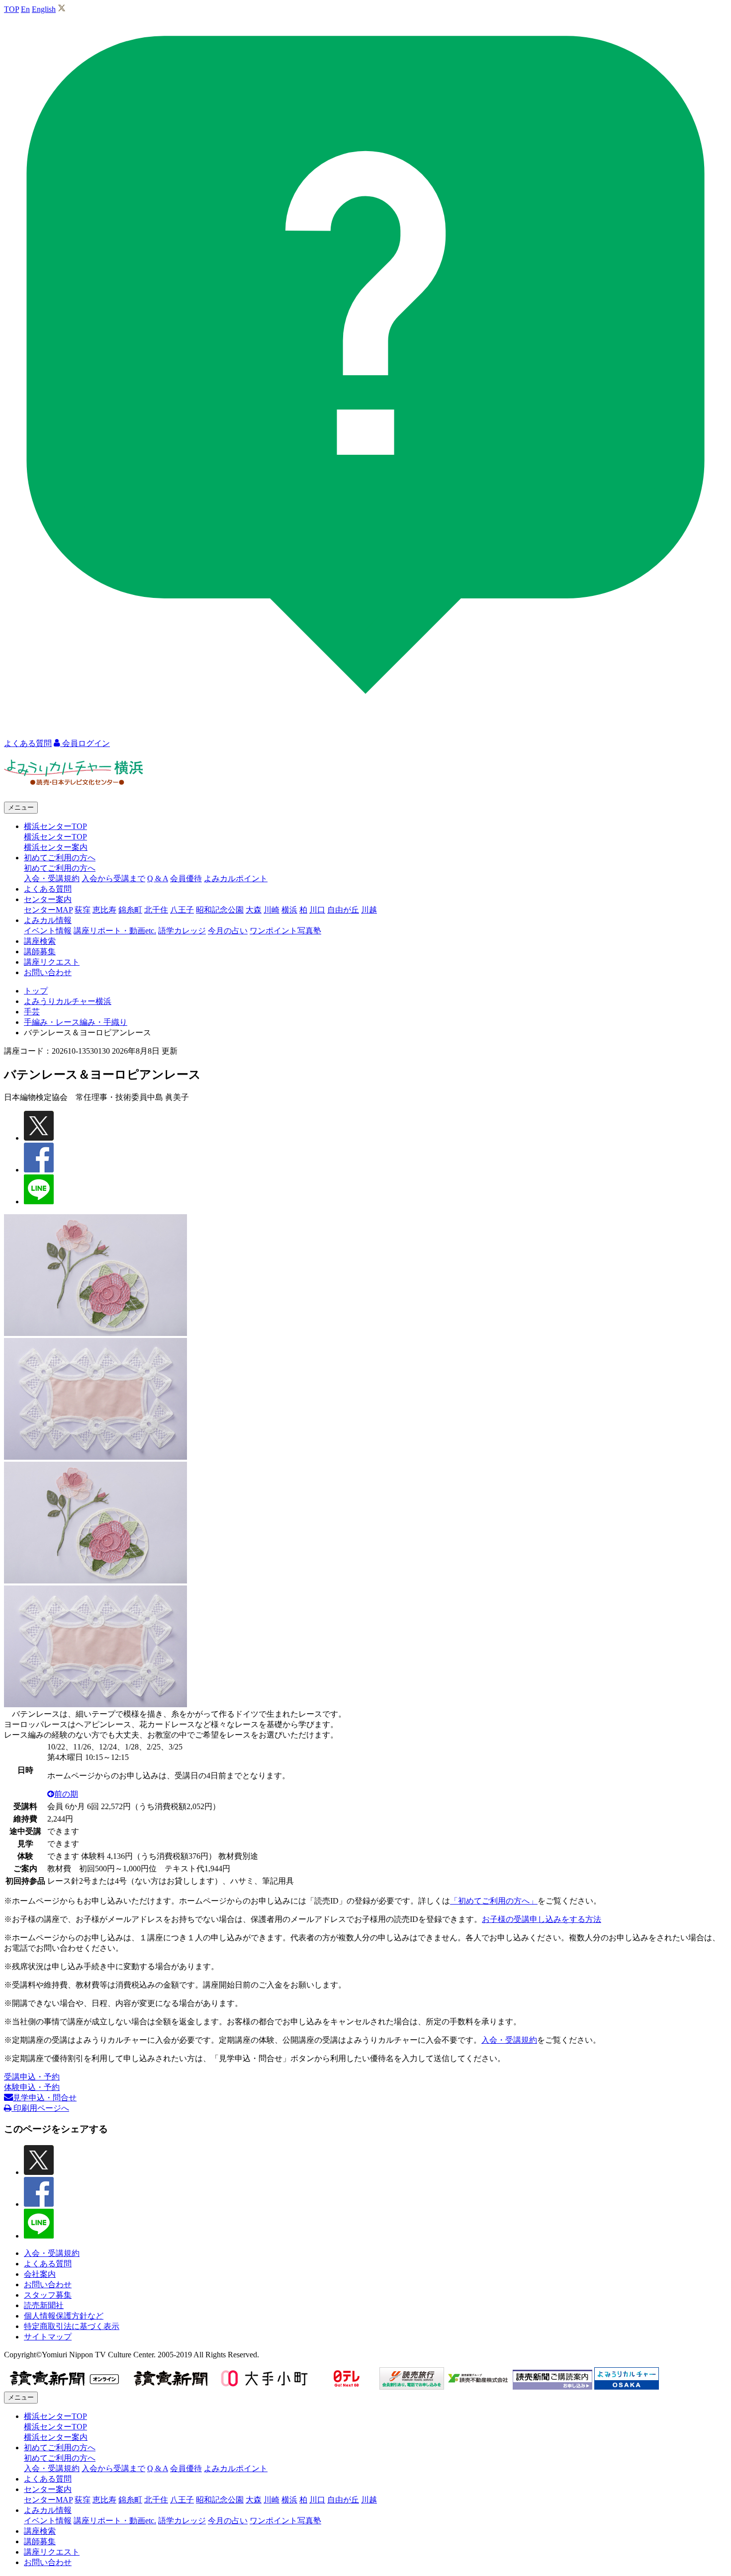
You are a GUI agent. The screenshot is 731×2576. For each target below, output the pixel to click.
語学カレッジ (182, 931)
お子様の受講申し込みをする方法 (542, 1919)
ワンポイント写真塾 (285, 931)
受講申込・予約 (32, 2077)
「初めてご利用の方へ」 (494, 1901)
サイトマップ (48, 2337)
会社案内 (40, 2274)
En (25, 9)
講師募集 (40, 952)
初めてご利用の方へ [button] (60, 858)
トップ (36, 991)
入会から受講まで (113, 878)
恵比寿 (104, 910)
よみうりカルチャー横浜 (68, 1001)
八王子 (182, 910)
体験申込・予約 (32, 2087)
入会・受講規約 (52, 878)
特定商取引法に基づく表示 (72, 2326)
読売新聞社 (44, 2305)
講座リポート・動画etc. (115, 931)
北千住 (156, 910)
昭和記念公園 (220, 910)
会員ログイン (85, 743)
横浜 (289, 910)
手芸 (32, 1012)
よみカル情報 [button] (48, 920)
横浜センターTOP (55, 837)
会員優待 (186, 878)
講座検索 (40, 941)
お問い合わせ (48, 972)
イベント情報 (48, 931)
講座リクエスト (52, 962)
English (44, 9)
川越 (369, 910)
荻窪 (83, 910)
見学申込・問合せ (45, 2098)
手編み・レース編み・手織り (76, 1022)
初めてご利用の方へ (60, 868)
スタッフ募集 (48, 2295)
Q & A (158, 878)
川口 (317, 910)
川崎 (272, 910)
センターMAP (48, 910)
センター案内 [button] (48, 899)
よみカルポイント (236, 878)
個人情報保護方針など (64, 2316)
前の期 (66, 1794)
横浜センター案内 (56, 847)
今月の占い (228, 931)
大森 (254, 910)
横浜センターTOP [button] (55, 826)
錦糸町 (130, 910)
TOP (11, 9)
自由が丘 (343, 910)
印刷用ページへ (40, 2108)
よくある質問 (48, 889)
